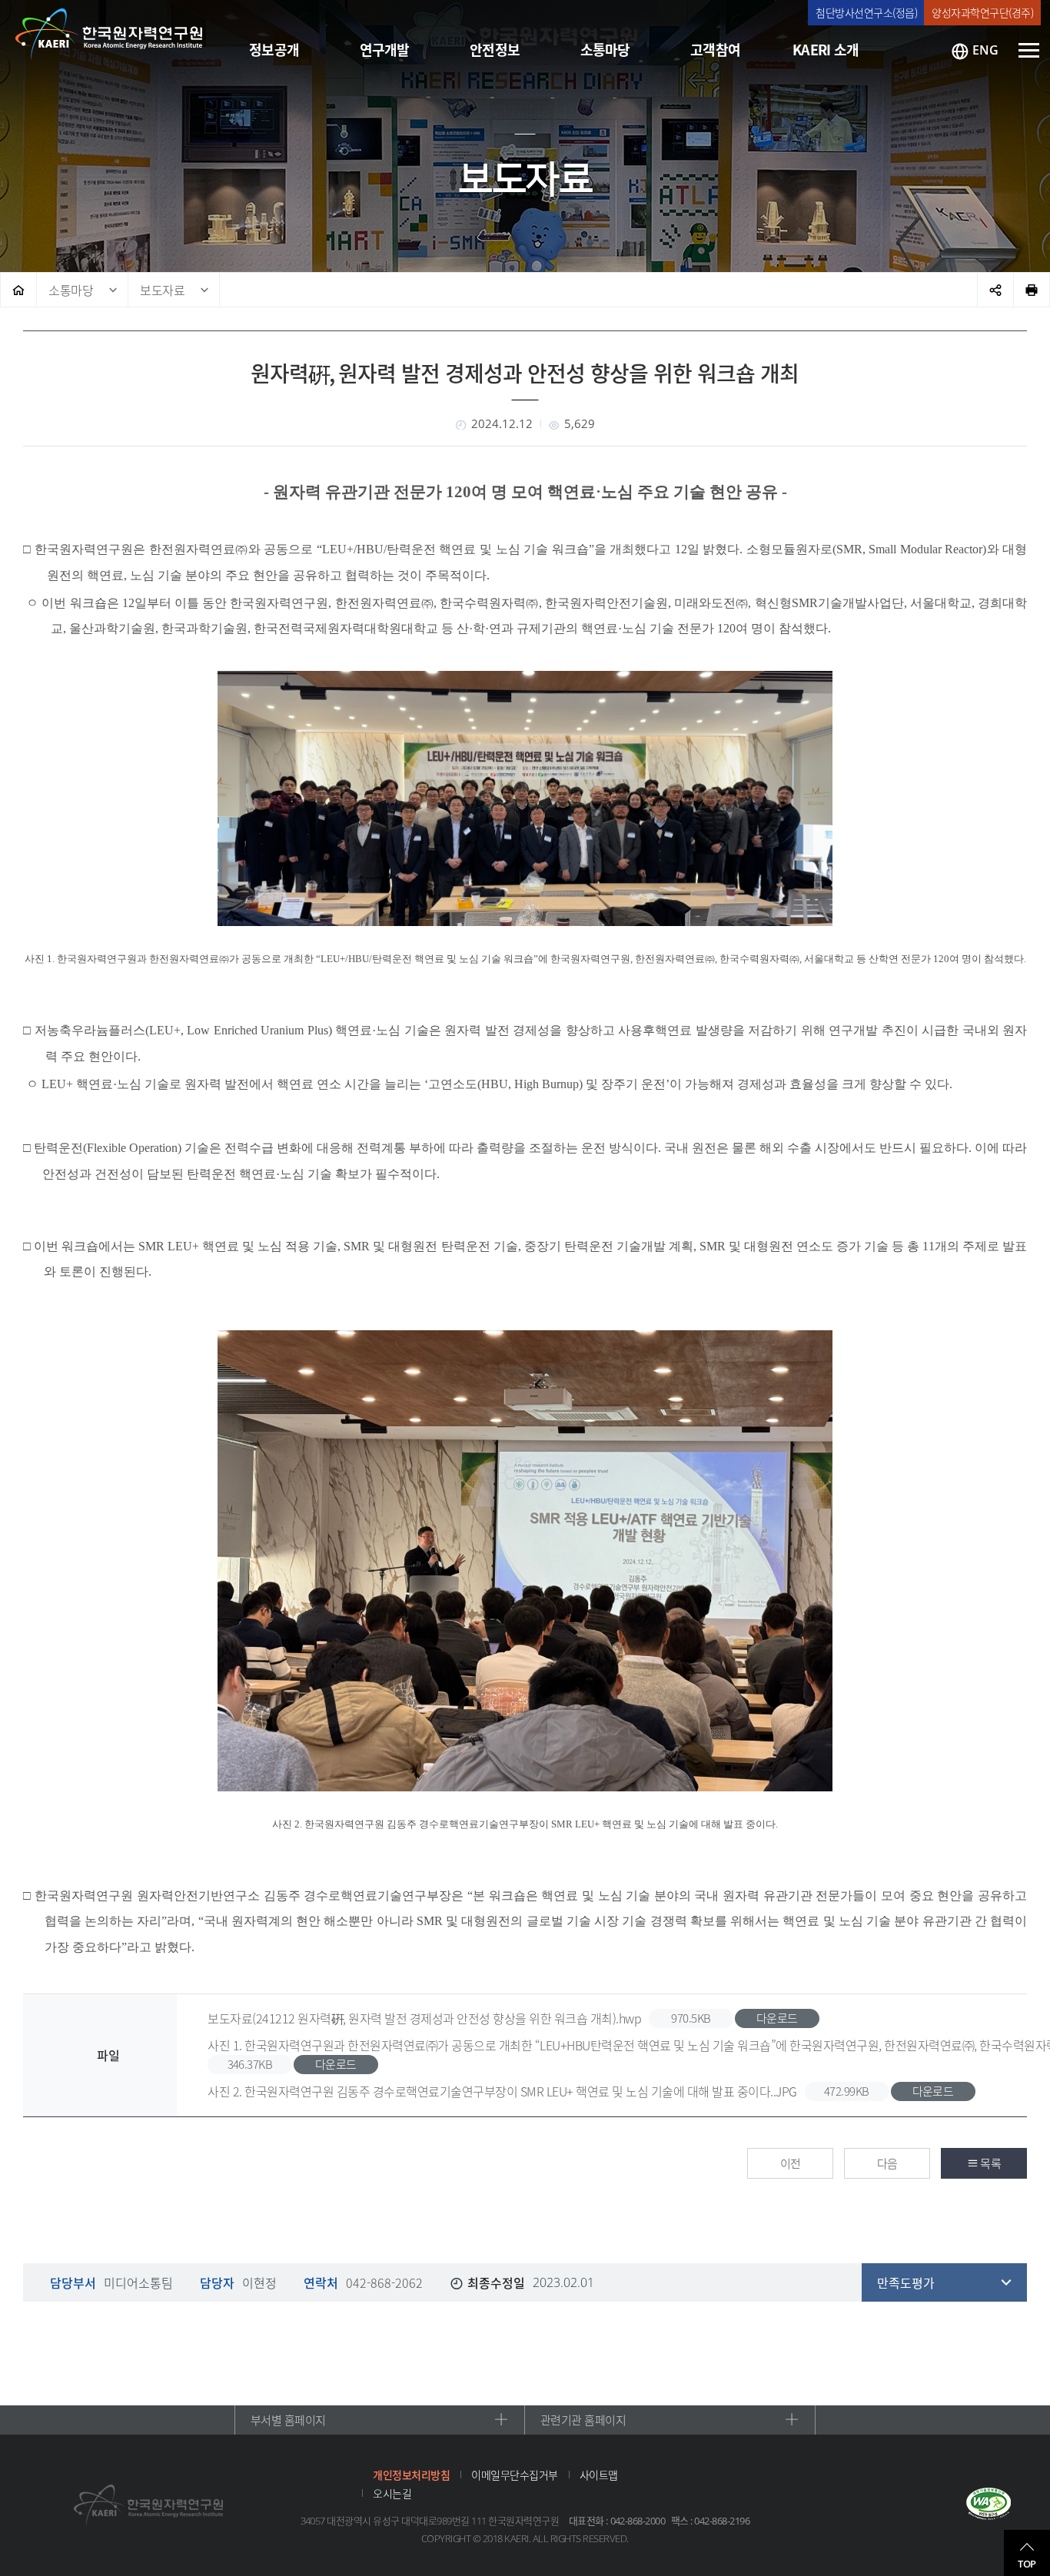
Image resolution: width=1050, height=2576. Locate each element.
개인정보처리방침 (411, 2475)
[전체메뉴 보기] (1029, 50)
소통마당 (71, 290)
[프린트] (1032, 290)
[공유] (995, 290)
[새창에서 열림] (989, 2505)
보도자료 (162, 290)
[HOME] (18, 290)
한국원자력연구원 (109, 35)
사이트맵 (599, 2475)
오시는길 (392, 2493)
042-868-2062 (384, 2282)
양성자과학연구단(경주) (982, 12)
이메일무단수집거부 (515, 2475)
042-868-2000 (638, 2521)
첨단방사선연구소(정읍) (866, 12)
